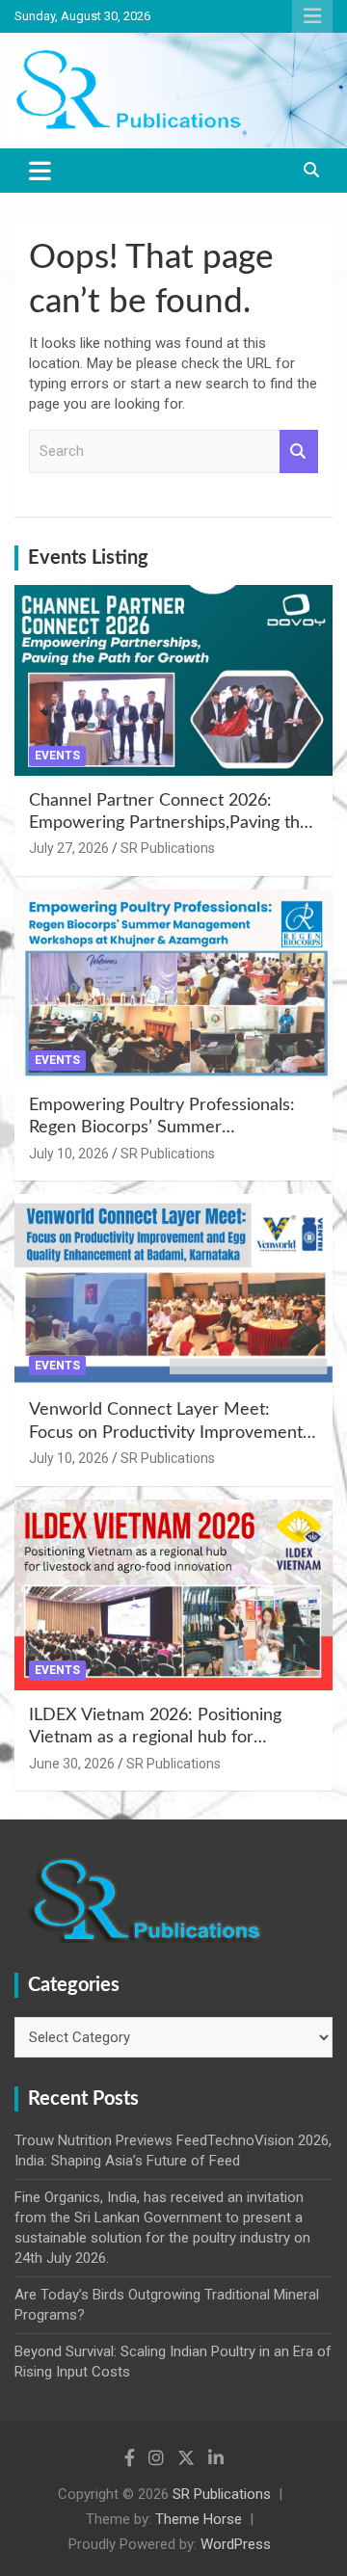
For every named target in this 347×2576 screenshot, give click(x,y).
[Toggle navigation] (40, 171)
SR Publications (168, 848)
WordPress (236, 2544)
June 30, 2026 (72, 1764)
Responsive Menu (312, 16)
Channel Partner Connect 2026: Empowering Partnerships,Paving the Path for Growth (169, 823)
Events (57, 756)
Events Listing (88, 558)
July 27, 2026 (69, 848)
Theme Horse (199, 2519)
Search (299, 451)
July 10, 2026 (69, 1154)
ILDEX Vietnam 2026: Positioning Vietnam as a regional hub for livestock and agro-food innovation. (163, 1738)
